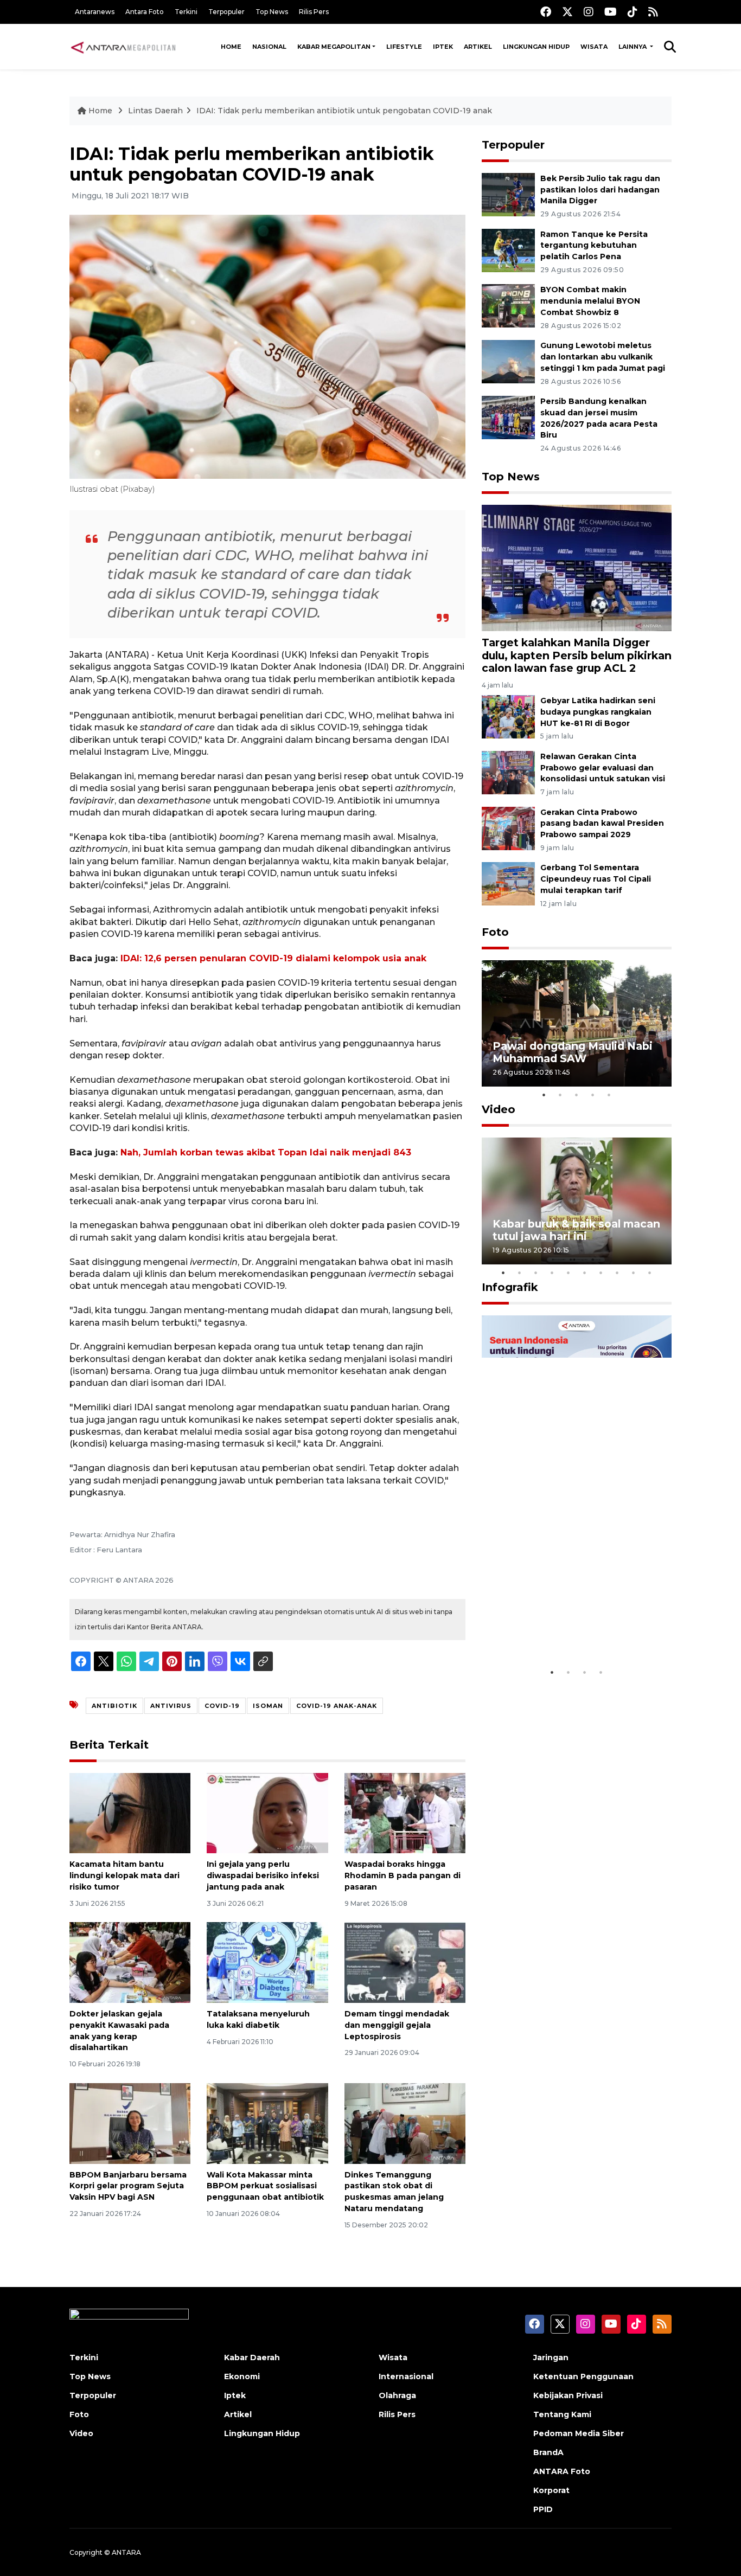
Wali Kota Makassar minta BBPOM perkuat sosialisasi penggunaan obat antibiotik (265, 2186)
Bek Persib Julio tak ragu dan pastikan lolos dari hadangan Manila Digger (600, 190)
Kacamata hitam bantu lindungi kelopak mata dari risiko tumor (124, 1875)
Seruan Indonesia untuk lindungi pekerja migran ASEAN (558, 1622)
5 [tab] (609, 1095)
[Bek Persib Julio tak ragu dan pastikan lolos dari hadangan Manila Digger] (508, 194)
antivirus (171, 1706)
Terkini (186, 12)
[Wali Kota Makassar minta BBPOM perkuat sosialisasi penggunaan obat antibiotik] (267, 2122)
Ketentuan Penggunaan (583, 2376)
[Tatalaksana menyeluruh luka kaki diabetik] (267, 1962)
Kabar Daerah (252, 2357)
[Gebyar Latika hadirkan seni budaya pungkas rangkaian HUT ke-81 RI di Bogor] (508, 716)
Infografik (510, 1287)
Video (499, 1109)
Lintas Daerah (155, 111)
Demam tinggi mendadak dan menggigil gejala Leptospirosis (397, 2025)
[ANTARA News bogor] (124, 47)
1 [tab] (544, 1095)
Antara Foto (145, 12)
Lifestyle (404, 47)
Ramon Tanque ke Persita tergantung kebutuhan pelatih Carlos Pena (594, 246)
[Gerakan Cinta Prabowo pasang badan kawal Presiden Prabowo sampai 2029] (508, 828)
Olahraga (397, 2395)
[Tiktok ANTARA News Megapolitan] (633, 12)
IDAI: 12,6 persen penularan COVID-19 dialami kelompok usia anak (273, 958)
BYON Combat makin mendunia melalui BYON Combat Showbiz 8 (590, 301)
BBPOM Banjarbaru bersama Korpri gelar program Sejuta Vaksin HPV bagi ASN (128, 2186)
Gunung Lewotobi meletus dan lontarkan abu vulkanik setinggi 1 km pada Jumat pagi (603, 357)
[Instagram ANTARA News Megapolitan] (589, 12)
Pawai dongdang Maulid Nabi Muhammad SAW (573, 1052)
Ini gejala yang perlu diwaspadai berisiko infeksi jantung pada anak (263, 1875)
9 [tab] (634, 1273)
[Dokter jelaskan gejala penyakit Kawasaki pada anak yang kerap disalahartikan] (130, 1962)
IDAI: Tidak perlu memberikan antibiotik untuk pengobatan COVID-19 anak (344, 111)
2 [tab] (560, 1095)
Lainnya (633, 47)
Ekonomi (242, 2376)
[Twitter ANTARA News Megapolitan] (567, 12)
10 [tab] (650, 1273)
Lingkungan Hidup (536, 47)
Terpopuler (226, 12)
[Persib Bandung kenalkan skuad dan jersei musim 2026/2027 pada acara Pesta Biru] (508, 417)
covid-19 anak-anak (337, 1706)
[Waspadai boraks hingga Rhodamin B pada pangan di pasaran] (405, 1812)
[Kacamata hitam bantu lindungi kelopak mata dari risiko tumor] (130, 1812)
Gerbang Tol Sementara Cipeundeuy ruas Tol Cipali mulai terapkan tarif (596, 879)
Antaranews (95, 12)
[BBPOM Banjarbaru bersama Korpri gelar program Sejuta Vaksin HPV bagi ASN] (130, 2122)
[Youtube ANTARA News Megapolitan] (611, 12)
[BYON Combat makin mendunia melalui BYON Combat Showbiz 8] (508, 306)
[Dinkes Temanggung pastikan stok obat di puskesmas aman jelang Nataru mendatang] (405, 2122)
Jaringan (551, 2357)
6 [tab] (585, 1273)
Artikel (478, 47)
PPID (543, 2509)
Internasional (406, 2376)
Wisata (594, 47)
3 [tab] (577, 1095)
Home (231, 47)
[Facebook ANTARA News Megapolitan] (546, 12)
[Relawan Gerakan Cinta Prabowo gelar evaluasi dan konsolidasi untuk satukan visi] (508, 772)
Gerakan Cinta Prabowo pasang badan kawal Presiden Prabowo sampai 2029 (602, 824)
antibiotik (114, 1706)
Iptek (443, 47)
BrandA (548, 2452)
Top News (272, 12)
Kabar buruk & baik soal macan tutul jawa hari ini (576, 1230)
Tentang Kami (562, 2414)
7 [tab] (601, 1273)
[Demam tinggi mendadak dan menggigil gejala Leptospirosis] (405, 1962)
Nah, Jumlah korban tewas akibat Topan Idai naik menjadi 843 (266, 1152)
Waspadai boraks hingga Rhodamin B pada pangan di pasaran (403, 1875)
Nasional (269, 47)
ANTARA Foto (562, 2471)
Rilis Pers (314, 12)
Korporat (551, 2490)
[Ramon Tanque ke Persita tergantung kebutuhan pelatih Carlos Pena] (508, 250)
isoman (268, 1706)
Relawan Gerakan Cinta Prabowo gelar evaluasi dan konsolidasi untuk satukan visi (603, 768)
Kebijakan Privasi (568, 2395)
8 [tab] (617, 1273)
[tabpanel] (577, 1023)
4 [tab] (593, 1095)
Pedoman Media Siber (579, 2433)
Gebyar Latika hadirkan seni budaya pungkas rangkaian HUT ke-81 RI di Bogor (598, 712)
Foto (495, 932)
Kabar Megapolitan (334, 47)
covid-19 (222, 1706)
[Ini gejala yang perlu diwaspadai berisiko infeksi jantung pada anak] (267, 1812)
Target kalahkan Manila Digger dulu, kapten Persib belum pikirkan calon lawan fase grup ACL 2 (577, 655)
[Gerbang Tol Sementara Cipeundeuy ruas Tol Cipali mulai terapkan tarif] (508, 884)
